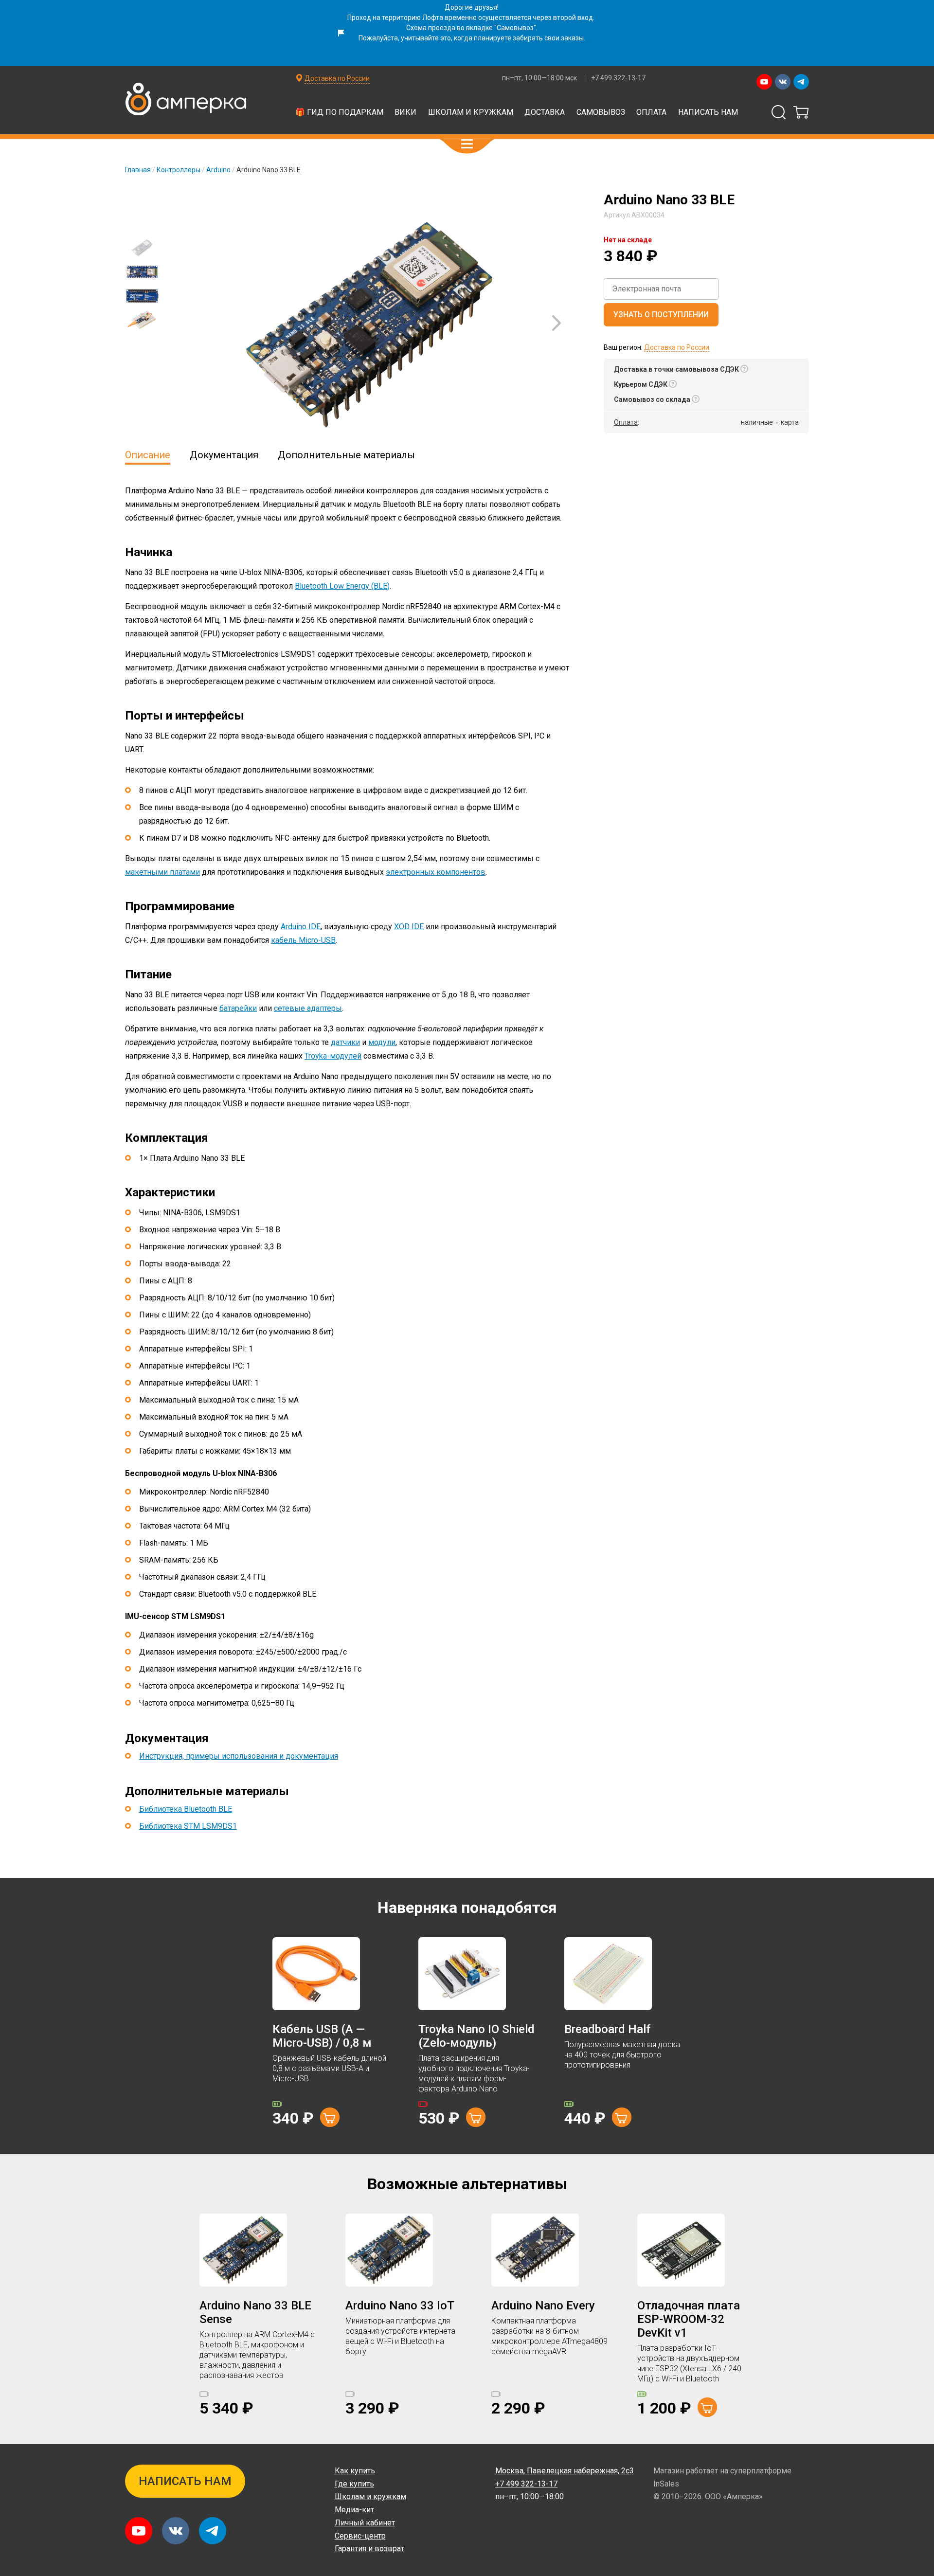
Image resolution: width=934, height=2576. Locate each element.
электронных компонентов (436, 872)
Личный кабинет (365, 2523)
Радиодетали (623, 101)
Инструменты (543, 124)
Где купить (354, 2484)
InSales (666, 2484)
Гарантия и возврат (369, 2549)
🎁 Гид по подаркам (339, 112)
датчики (345, 1042)
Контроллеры (344, 101)
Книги (604, 124)
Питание (477, 124)
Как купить (355, 2471)
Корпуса (655, 124)
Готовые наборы (262, 101)
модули (382, 1042)
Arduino (218, 170)
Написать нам (708, 112)
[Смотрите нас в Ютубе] (764, 82)
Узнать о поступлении (661, 314)
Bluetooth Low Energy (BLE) (342, 586)
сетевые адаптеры (308, 1008)
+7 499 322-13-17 (618, 78)
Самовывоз (601, 112)
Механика (419, 124)
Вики (405, 112)
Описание (148, 455)
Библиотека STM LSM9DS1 (188, 1826)
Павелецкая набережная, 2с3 (565, 2471)
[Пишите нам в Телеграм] (801, 82)
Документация (224, 455)
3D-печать (232, 124)
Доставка (545, 112)
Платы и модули (426, 101)
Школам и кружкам (471, 112)
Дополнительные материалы (346, 455)
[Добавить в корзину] (330, 2117)
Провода (360, 124)
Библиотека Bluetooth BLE (186, 1809)
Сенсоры (499, 101)
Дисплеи (557, 101)
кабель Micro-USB (303, 940)
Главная (138, 170)
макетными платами (162, 872)
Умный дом (297, 124)
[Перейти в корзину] (801, 112)
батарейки (238, 1008)
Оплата (651, 112)
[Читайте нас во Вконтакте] (783, 82)
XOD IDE (409, 927)
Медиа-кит (354, 2510)
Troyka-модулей (333, 1056)
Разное (708, 124)
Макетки (688, 101)
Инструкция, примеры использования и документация (239, 1756)
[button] (467, 144)
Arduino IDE (301, 927)
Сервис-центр (360, 2536)
